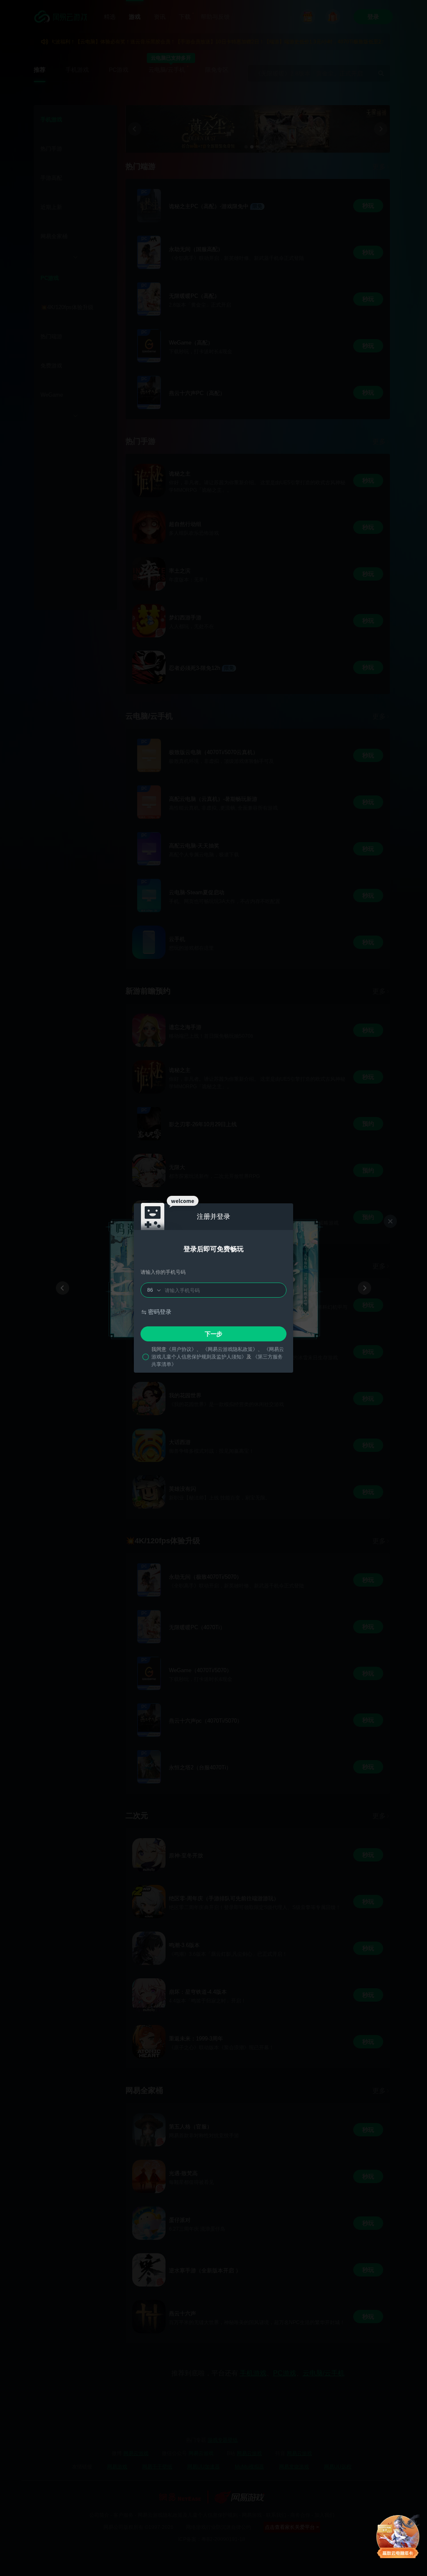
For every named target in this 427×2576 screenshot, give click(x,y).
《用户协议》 (181, 1349)
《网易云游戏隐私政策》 (230, 1349)
